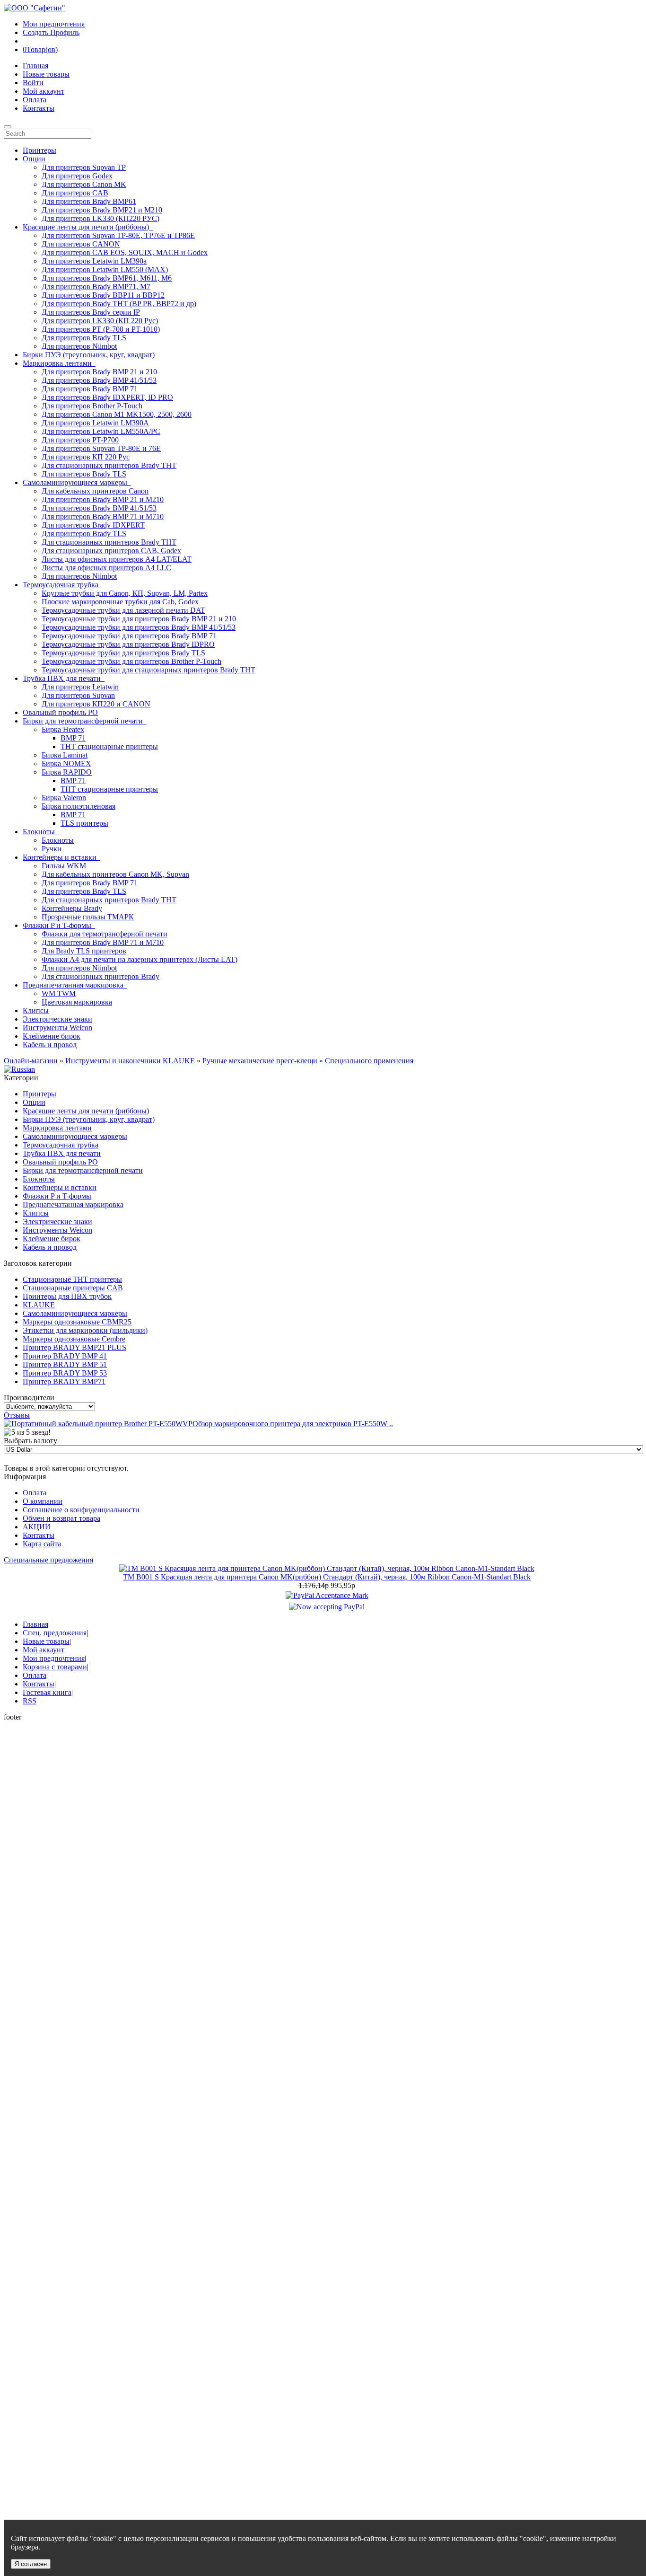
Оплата (35, 100)
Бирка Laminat (65, 755)
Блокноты (58, 840)
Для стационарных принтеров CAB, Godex (111, 551)
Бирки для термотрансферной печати (83, 1170)
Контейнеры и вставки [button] (61, 857)
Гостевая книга (47, 1692)
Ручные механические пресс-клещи (260, 1061)
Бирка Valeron (64, 798)
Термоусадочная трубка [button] (62, 585)
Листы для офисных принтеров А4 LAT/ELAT (117, 559)
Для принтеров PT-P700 (80, 440)
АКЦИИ (37, 1527)
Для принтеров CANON (81, 244)
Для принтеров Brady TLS (84, 338)
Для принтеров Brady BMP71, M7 (96, 287)
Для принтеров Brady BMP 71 (90, 389)
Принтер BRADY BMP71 (64, 1381)
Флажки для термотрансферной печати (105, 934)
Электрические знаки (57, 1019)
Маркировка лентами (57, 1128)
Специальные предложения (48, 1560)
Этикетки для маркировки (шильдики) (85, 1330)
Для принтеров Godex (77, 176)
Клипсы (36, 1010)
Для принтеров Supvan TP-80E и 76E (101, 448)
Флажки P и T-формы (57, 1196)
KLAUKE (39, 1305)
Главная (35, 66)
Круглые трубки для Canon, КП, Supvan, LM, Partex (125, 593)
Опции (34, 1102)
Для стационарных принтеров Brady (100, 976)
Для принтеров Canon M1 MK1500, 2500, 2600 (117, 414)
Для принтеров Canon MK (84, 184)
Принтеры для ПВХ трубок (67, 1296)
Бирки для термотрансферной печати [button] (85, 721)
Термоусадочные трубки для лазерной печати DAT (123, 610)
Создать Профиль (51, 32)
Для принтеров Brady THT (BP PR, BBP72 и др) (119, 304)
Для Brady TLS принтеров (84, 951)
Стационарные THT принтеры (72, 1279)
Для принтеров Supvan (78, 695)
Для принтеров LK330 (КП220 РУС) (100, 218)
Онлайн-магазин (31, 1061)
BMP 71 (73, 738)
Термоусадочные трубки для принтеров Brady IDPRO (128, 644)
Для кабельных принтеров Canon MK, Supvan (115, 874)
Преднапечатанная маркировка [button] (75, 985)
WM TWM (59, 993)
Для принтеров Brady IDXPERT (93, 525)
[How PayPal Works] (327, 1595)
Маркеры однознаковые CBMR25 (77, 1322)
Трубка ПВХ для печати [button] (64, 678)
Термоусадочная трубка (61, 1145)
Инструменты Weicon (57, 1028)
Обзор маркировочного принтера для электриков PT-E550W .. (293, 1424)
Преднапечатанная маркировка (73, 1204)
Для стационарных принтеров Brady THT (109, 465)
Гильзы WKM (64, 866)
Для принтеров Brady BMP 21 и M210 (103, 499)
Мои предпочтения (54, 24)
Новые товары (46, 74)
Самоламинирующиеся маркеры (75, 1136)
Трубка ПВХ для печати (62, 1153)
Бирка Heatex (63, 729)
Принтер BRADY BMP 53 (65, 1373)
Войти (33, 83)
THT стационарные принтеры (109, 746)
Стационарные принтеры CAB (73, 1288)
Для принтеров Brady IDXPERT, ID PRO (107, 397)
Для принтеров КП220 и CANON (96, 704)
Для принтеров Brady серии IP (91, 312)
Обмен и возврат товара (61, 1518)
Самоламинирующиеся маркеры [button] (77, 482)
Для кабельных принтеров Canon (95, 491)
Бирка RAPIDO (67, 772)
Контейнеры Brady (72, 908)
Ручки (52, 849)
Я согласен (31, 2564)
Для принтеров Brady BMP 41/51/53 (99, 380)
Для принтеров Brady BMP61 (89, 201)
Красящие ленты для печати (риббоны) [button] (88, 227)
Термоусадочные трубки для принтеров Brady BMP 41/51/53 (139, 627)
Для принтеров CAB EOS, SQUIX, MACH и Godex (125, 252)
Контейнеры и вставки (60, 1187)
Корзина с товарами (55, 1667)
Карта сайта (42, 1544)
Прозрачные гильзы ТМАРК (88, 917)
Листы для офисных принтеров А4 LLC (106, 568)
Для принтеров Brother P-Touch (92, 406)
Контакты (39, 108)
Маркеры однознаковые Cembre (74, 1339)
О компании (43, 1501)
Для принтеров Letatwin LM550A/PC (101, 431)
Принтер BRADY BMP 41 (65, 1356)
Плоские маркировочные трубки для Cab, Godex (120, 602)
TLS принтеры (84, 823)
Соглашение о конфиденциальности (81, 1510)
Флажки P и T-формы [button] (59, 925)
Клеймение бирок (52, 1036)
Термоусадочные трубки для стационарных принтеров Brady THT (148, 670)
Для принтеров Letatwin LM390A (95, 423)
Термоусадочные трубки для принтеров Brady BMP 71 (129, 636)
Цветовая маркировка (77, 1002)
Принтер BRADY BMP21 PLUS (74, 1347)
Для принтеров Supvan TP (84, 167)
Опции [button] (36, 159)
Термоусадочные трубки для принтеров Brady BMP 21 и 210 (139, 619)
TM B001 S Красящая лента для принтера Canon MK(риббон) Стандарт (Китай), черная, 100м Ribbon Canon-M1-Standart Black (327, 1577)
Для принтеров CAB (75, 193)
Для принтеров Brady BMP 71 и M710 (103, 516)
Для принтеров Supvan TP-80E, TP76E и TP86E (118, 235)
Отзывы (17, 1415)
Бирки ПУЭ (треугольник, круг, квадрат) (89, 355)
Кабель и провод (50, 1045)
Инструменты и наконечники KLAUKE (130, 1061)
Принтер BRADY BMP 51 (65, 1364)
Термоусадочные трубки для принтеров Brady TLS (123, 653)
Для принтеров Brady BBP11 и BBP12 (103, 295)
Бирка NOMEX (66, 763)
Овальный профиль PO (60, 712)
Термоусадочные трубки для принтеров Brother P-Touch (131, 661)
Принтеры (39, 150)
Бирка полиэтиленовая (79, 806)
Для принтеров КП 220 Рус (86, 457)
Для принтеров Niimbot (79, 346)
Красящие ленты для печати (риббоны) (86, 1111)
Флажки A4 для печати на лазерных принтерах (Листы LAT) (140, 959)
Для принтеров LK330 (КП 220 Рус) (100, 321)
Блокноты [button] (41, 832)
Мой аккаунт (44, 91)
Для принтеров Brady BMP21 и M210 (102, 210)
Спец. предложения (55, 1633)
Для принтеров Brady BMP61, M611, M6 (107, 278)
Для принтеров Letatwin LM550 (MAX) (105, 269)
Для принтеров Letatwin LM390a (94, 261)
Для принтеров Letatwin (80, 687)
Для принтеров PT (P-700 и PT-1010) (101, 329)
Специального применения (369, 1061)
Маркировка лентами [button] (59, 363)
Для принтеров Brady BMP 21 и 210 (99, 372)
